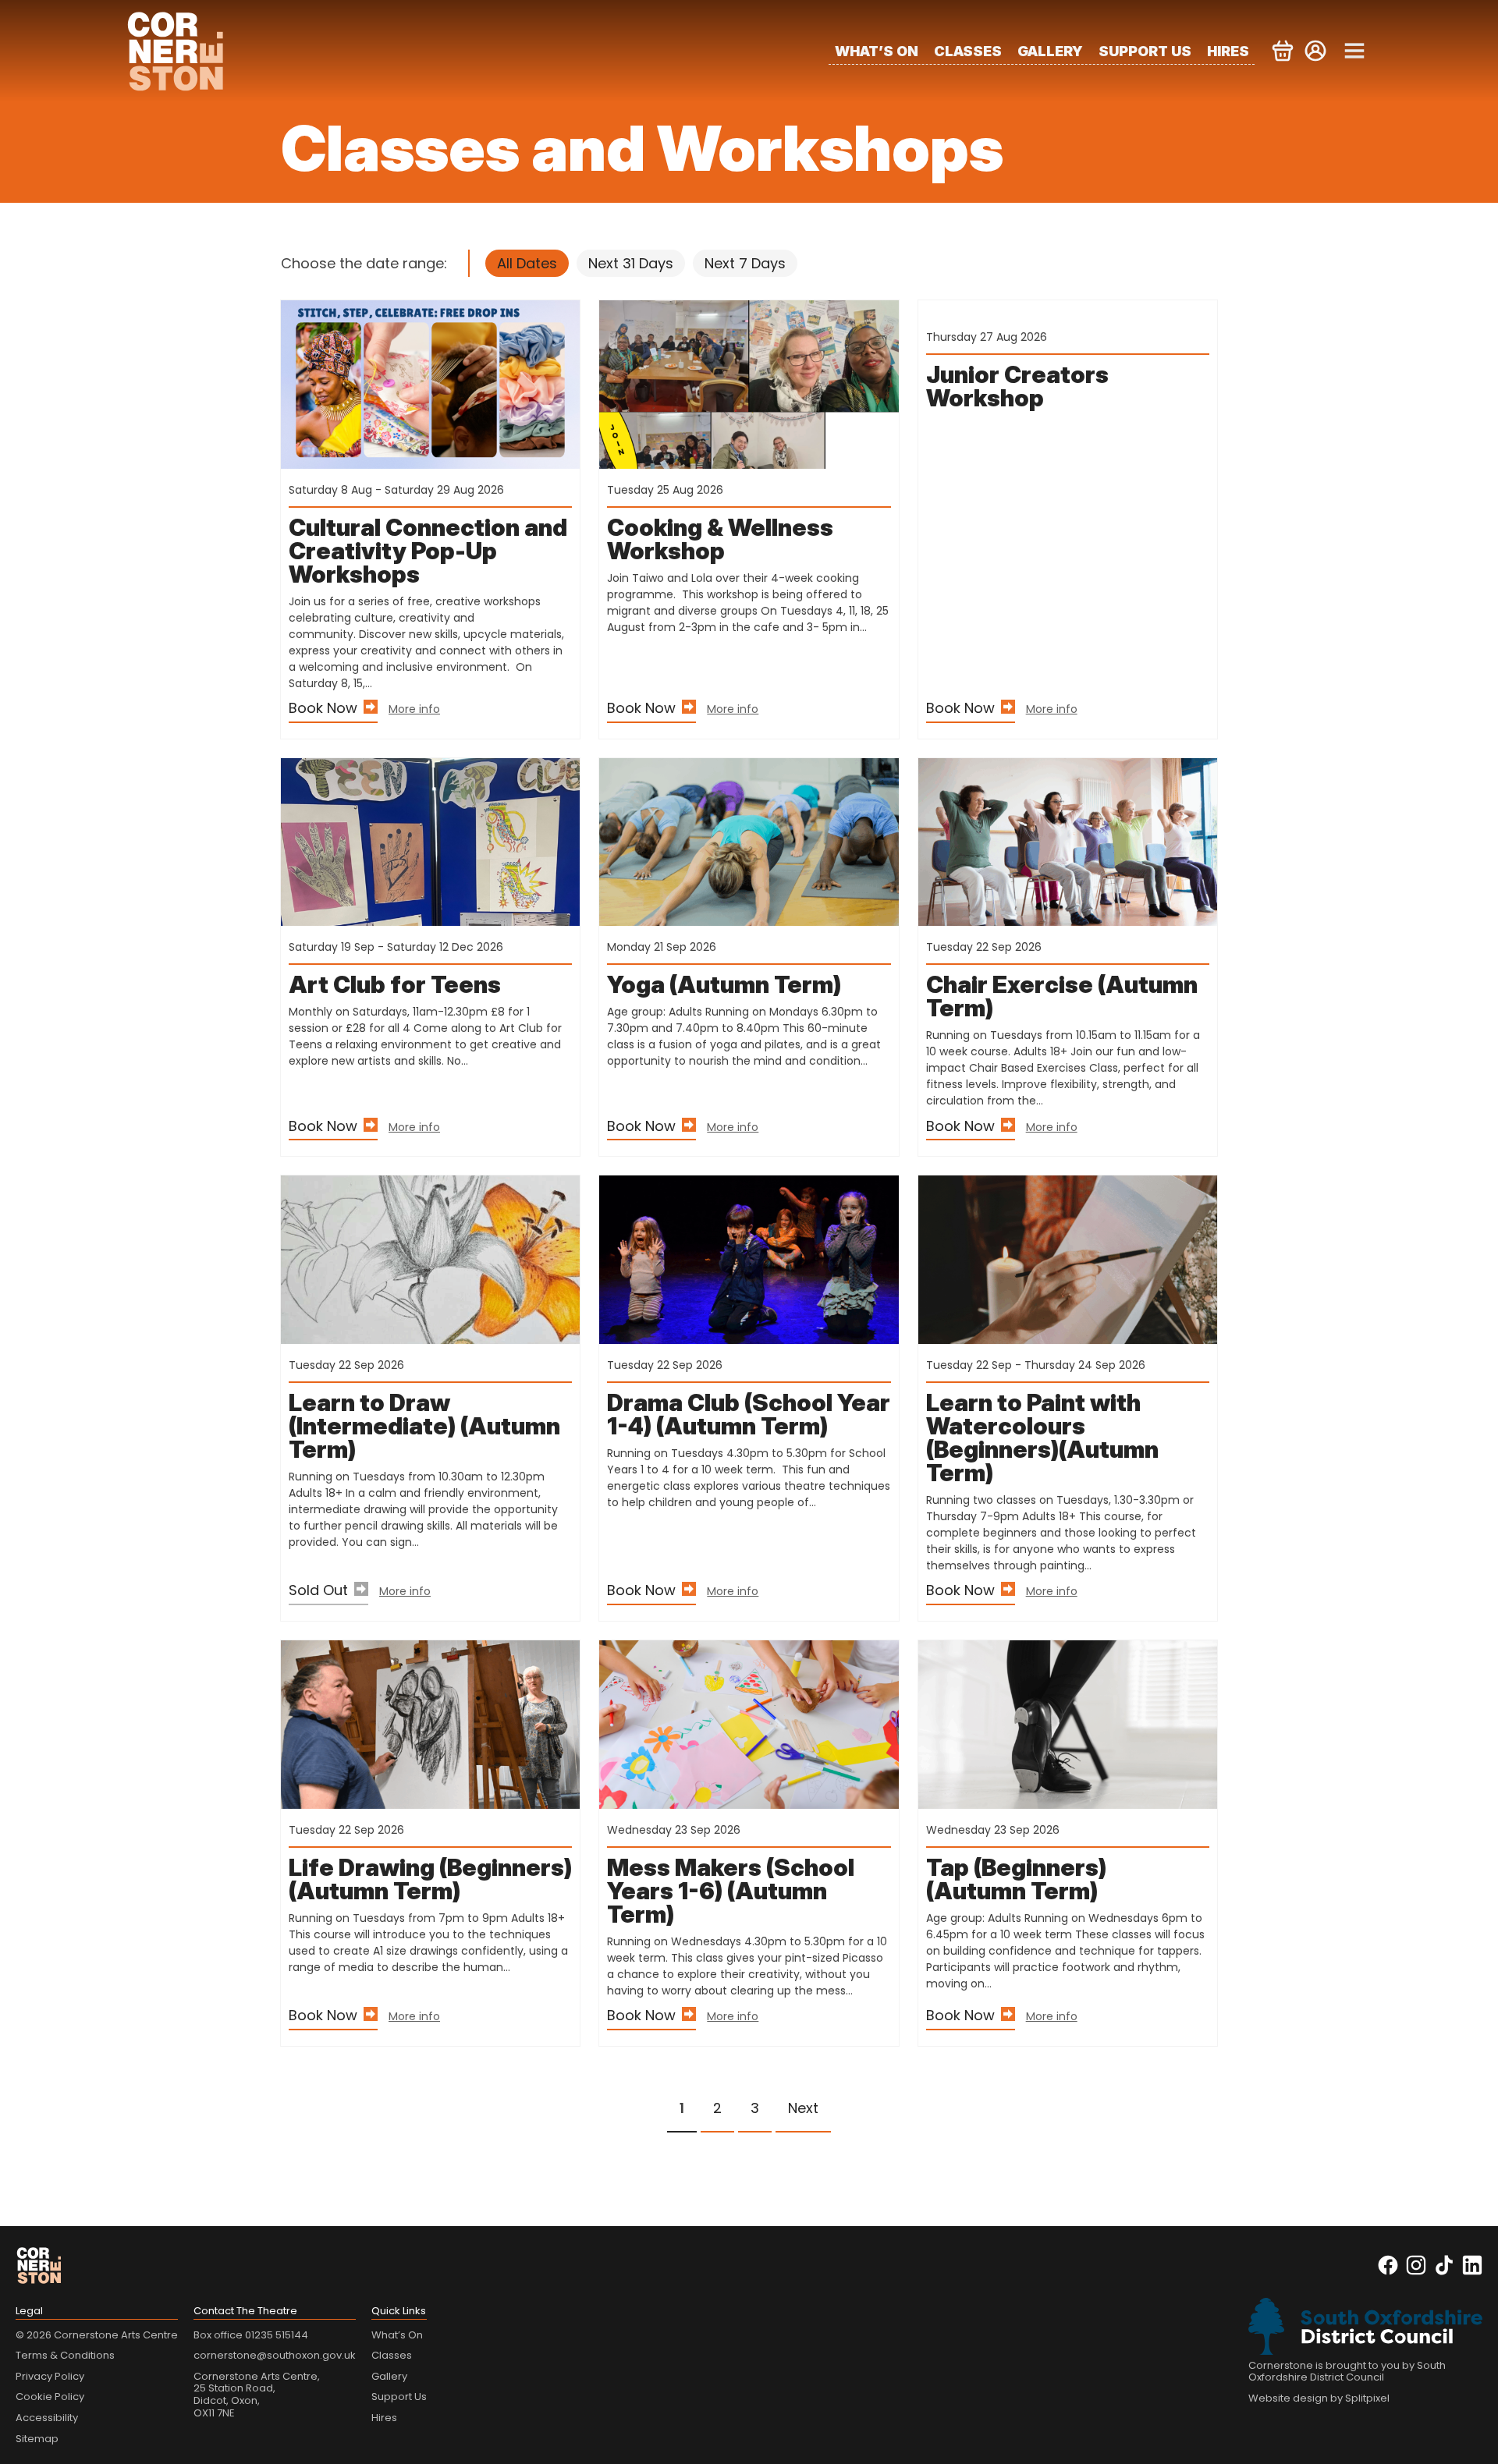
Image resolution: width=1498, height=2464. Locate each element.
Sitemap (37, 2439)
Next (803, 2108)
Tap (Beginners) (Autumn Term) (1016, 1879)
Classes (968, 51)
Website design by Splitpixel (1319, 2398)
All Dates (527, 263)
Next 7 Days (745, 263)
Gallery (1050, 51)
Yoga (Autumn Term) (724, 984)
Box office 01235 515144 (251, 2335)
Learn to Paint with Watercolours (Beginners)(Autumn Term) (1042, 1438)
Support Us (1145, 51)
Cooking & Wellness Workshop (720, 539)
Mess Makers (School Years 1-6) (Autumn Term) (731, 1891)
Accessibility (47, 2418)
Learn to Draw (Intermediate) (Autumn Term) (424, 1426)
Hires (1228, 51)
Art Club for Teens (395, 984)
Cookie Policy (50, 2397)
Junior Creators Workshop (1017, 386)
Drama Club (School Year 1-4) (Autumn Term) (749, 1414)
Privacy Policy (50, 2376)
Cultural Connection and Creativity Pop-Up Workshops (428, 551)
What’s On (877, 51)
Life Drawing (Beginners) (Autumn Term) (430, 1879)
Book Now (323, 708)
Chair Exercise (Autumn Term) (1062, 996)
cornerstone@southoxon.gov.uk (275, 2355)
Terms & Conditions (65, 2355)
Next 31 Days (631, 263)
